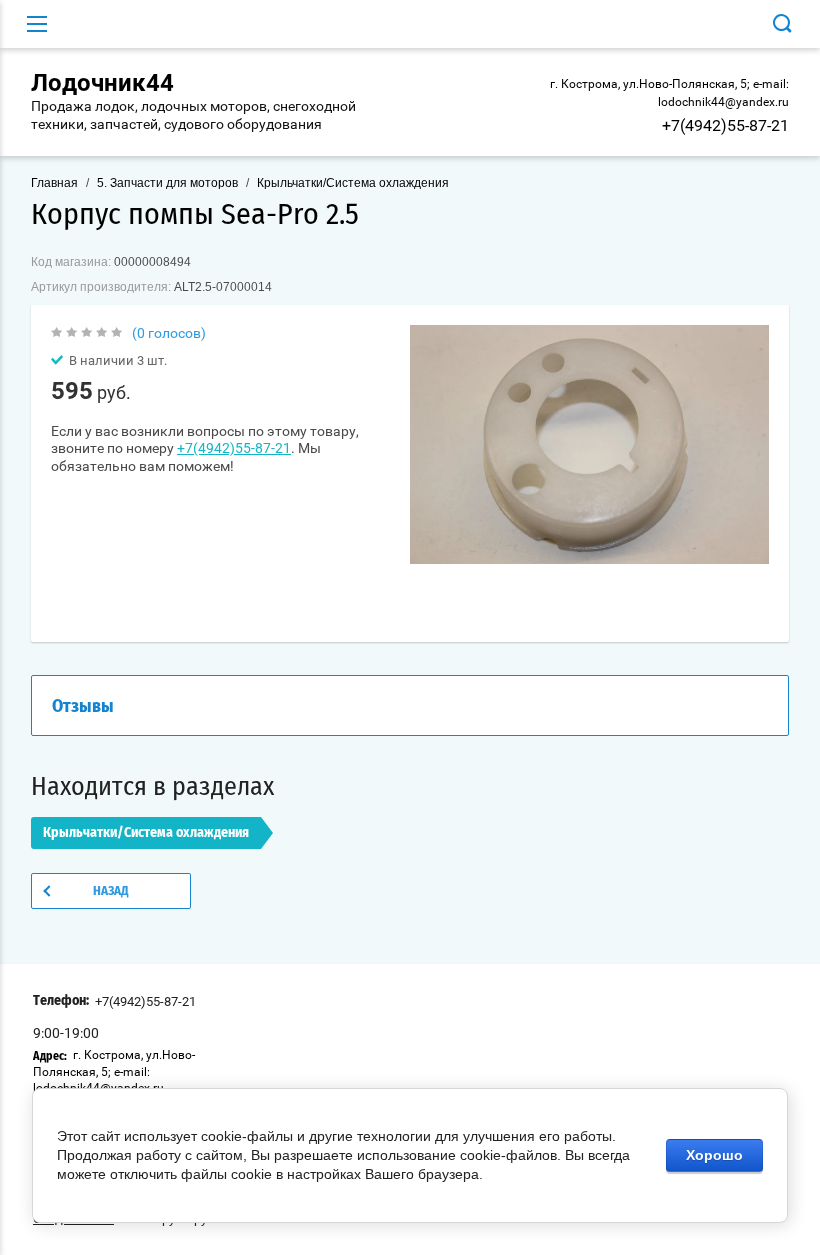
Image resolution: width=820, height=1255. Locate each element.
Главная (54, 183)
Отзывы (83, 707)
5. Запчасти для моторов (167, 183)
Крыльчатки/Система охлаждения (353, 183)
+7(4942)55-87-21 (725, 125)
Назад (111, 891)
